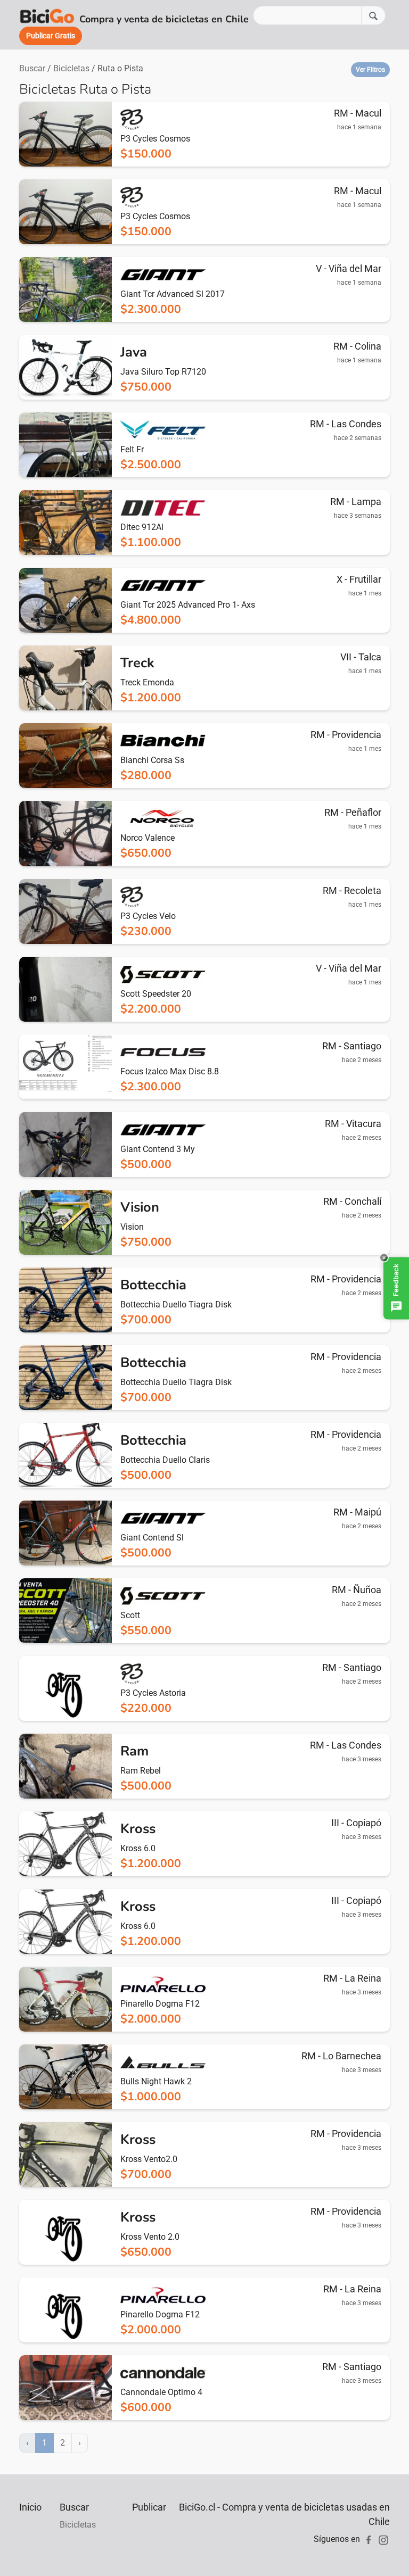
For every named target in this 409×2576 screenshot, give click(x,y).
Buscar (32, 68)
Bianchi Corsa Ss (152, 760)
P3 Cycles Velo (148, 916)
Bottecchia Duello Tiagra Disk (176, 1304)
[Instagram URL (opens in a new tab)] (383, 2539)
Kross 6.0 (138, 1848)
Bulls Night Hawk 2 (156, 2081)
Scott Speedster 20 (156, 994)
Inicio (30, 2507)
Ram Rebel (141, 1771)
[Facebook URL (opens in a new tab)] (369, 2539)
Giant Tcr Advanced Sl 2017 (173, 294)
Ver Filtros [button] (370, 70)
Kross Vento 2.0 (150, 2237)
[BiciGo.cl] (47, 15)
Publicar (149, 2507)
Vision (132, 1227)
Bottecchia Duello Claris (165, 1460)
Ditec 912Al (142, 527)
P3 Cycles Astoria (153, 1693)
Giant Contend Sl (152, 1538)
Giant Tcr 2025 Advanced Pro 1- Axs (188, 605)
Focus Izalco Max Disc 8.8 (170, 1071)
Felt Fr (132, 449)
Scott (130, 1615)
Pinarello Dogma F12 (160, 2004)
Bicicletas (71, 68)
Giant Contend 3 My (158, 1149)
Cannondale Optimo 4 (161, 2392)
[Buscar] (373, 15)
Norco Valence (148, 838)
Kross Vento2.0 (149, 2159)
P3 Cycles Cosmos (155, 139)
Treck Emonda (147, 682)
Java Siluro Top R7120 (163, 372)
